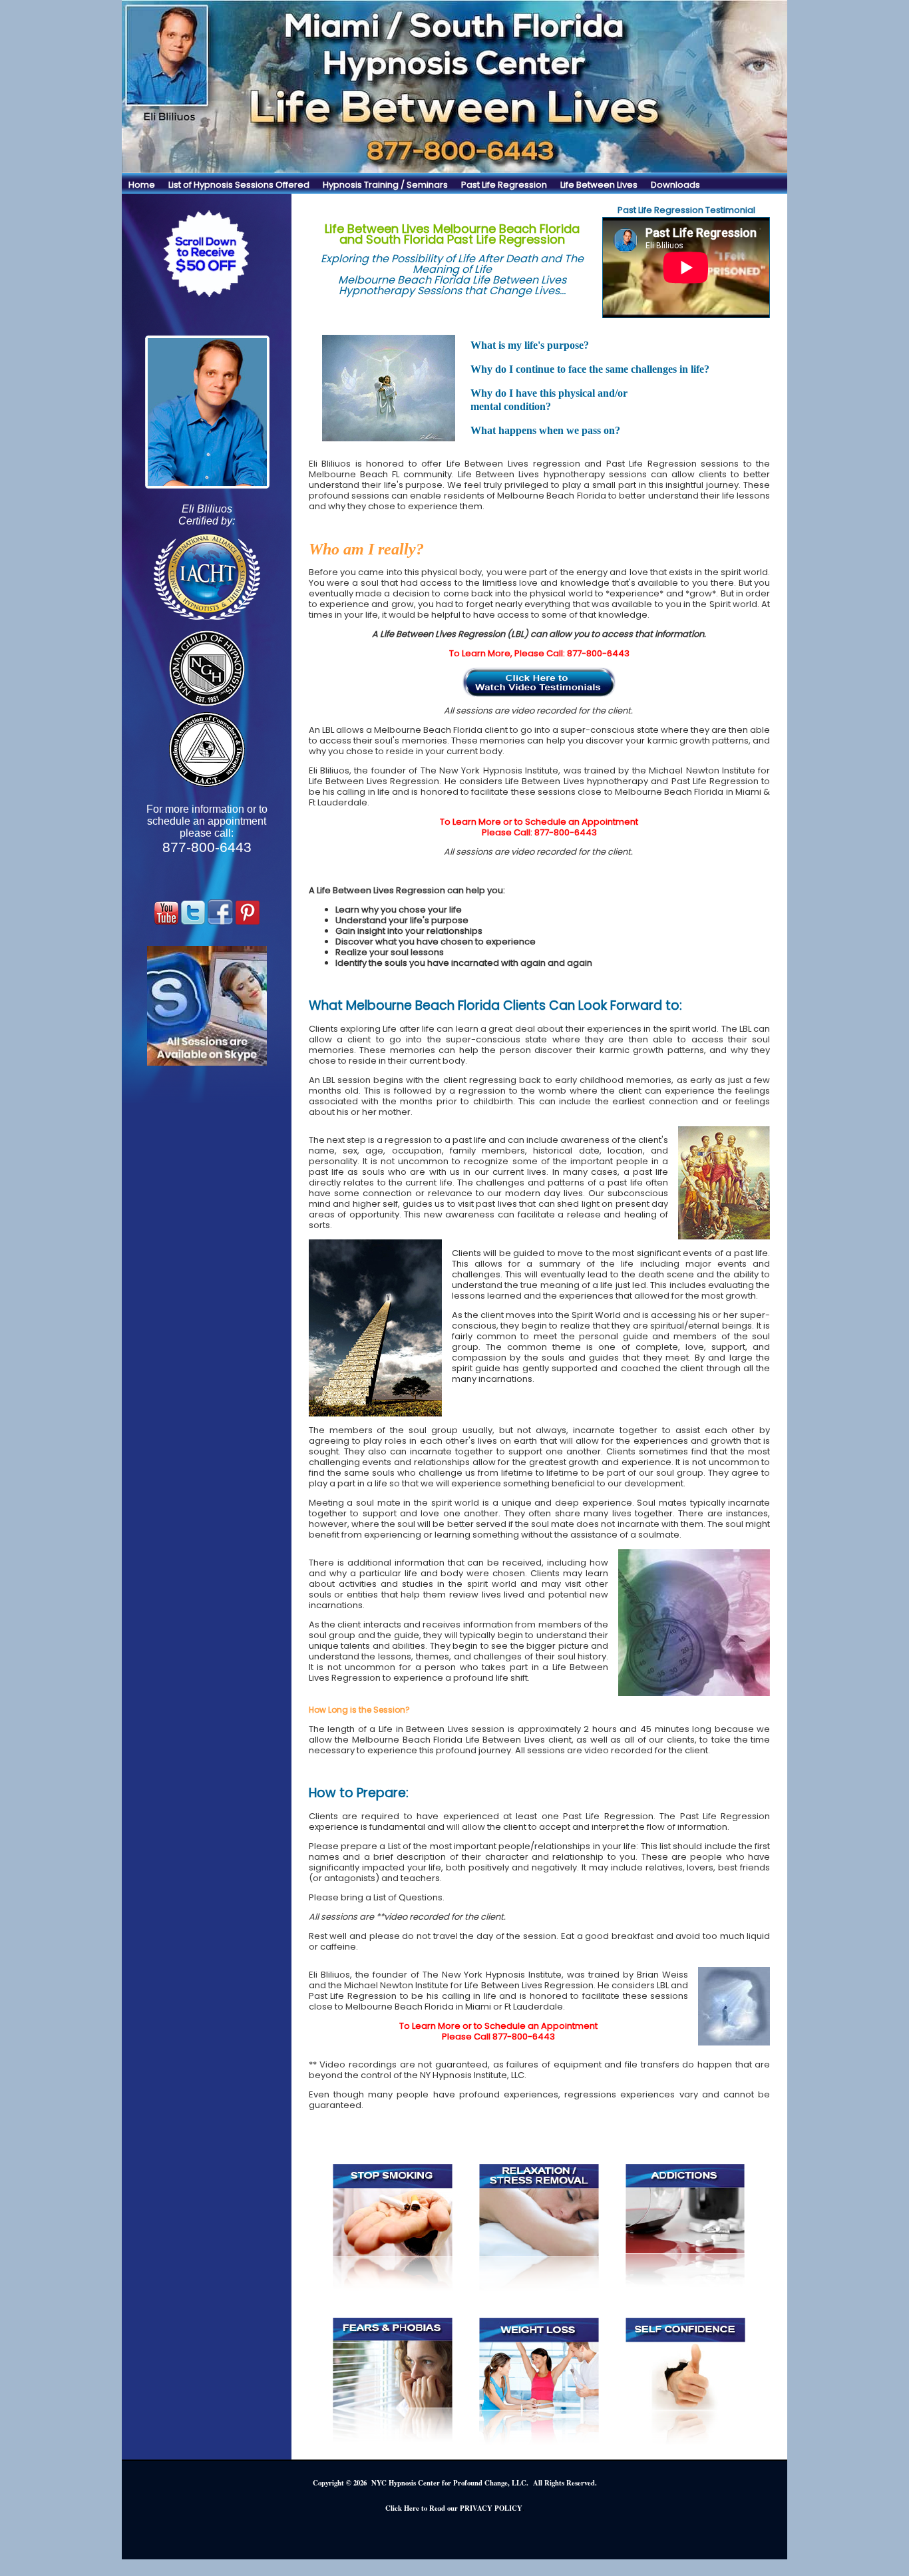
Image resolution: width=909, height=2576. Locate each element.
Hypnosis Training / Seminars (385, 185)
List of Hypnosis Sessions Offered (239, 185)
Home (142, 185)
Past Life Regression (504, 185)
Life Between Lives (599, 185)
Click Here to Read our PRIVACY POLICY (454, 2508)
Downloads (675, 185)
